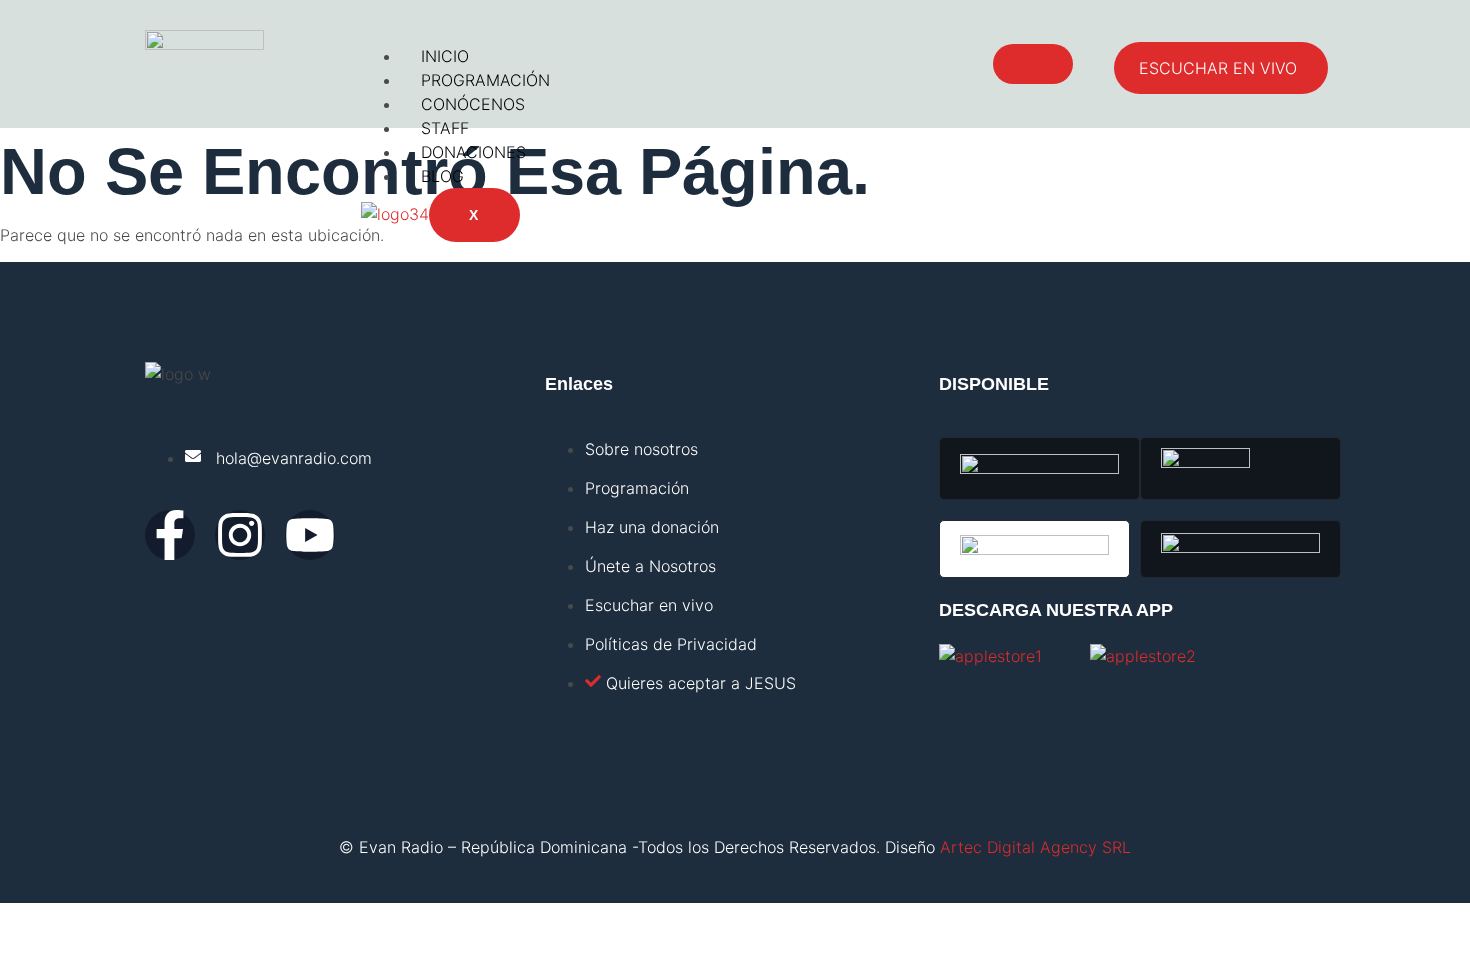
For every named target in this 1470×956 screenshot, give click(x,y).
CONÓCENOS (473, 104)
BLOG (442, 176)
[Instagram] (240, 535)
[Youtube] (310, 535)
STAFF (445, 128)
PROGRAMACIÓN (485, 80)
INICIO (445, 56)
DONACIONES (473, 152)
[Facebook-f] (170, 535)
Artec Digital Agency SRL (1035, 847)
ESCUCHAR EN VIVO (1218, 68)
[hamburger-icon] (1033, 64)
